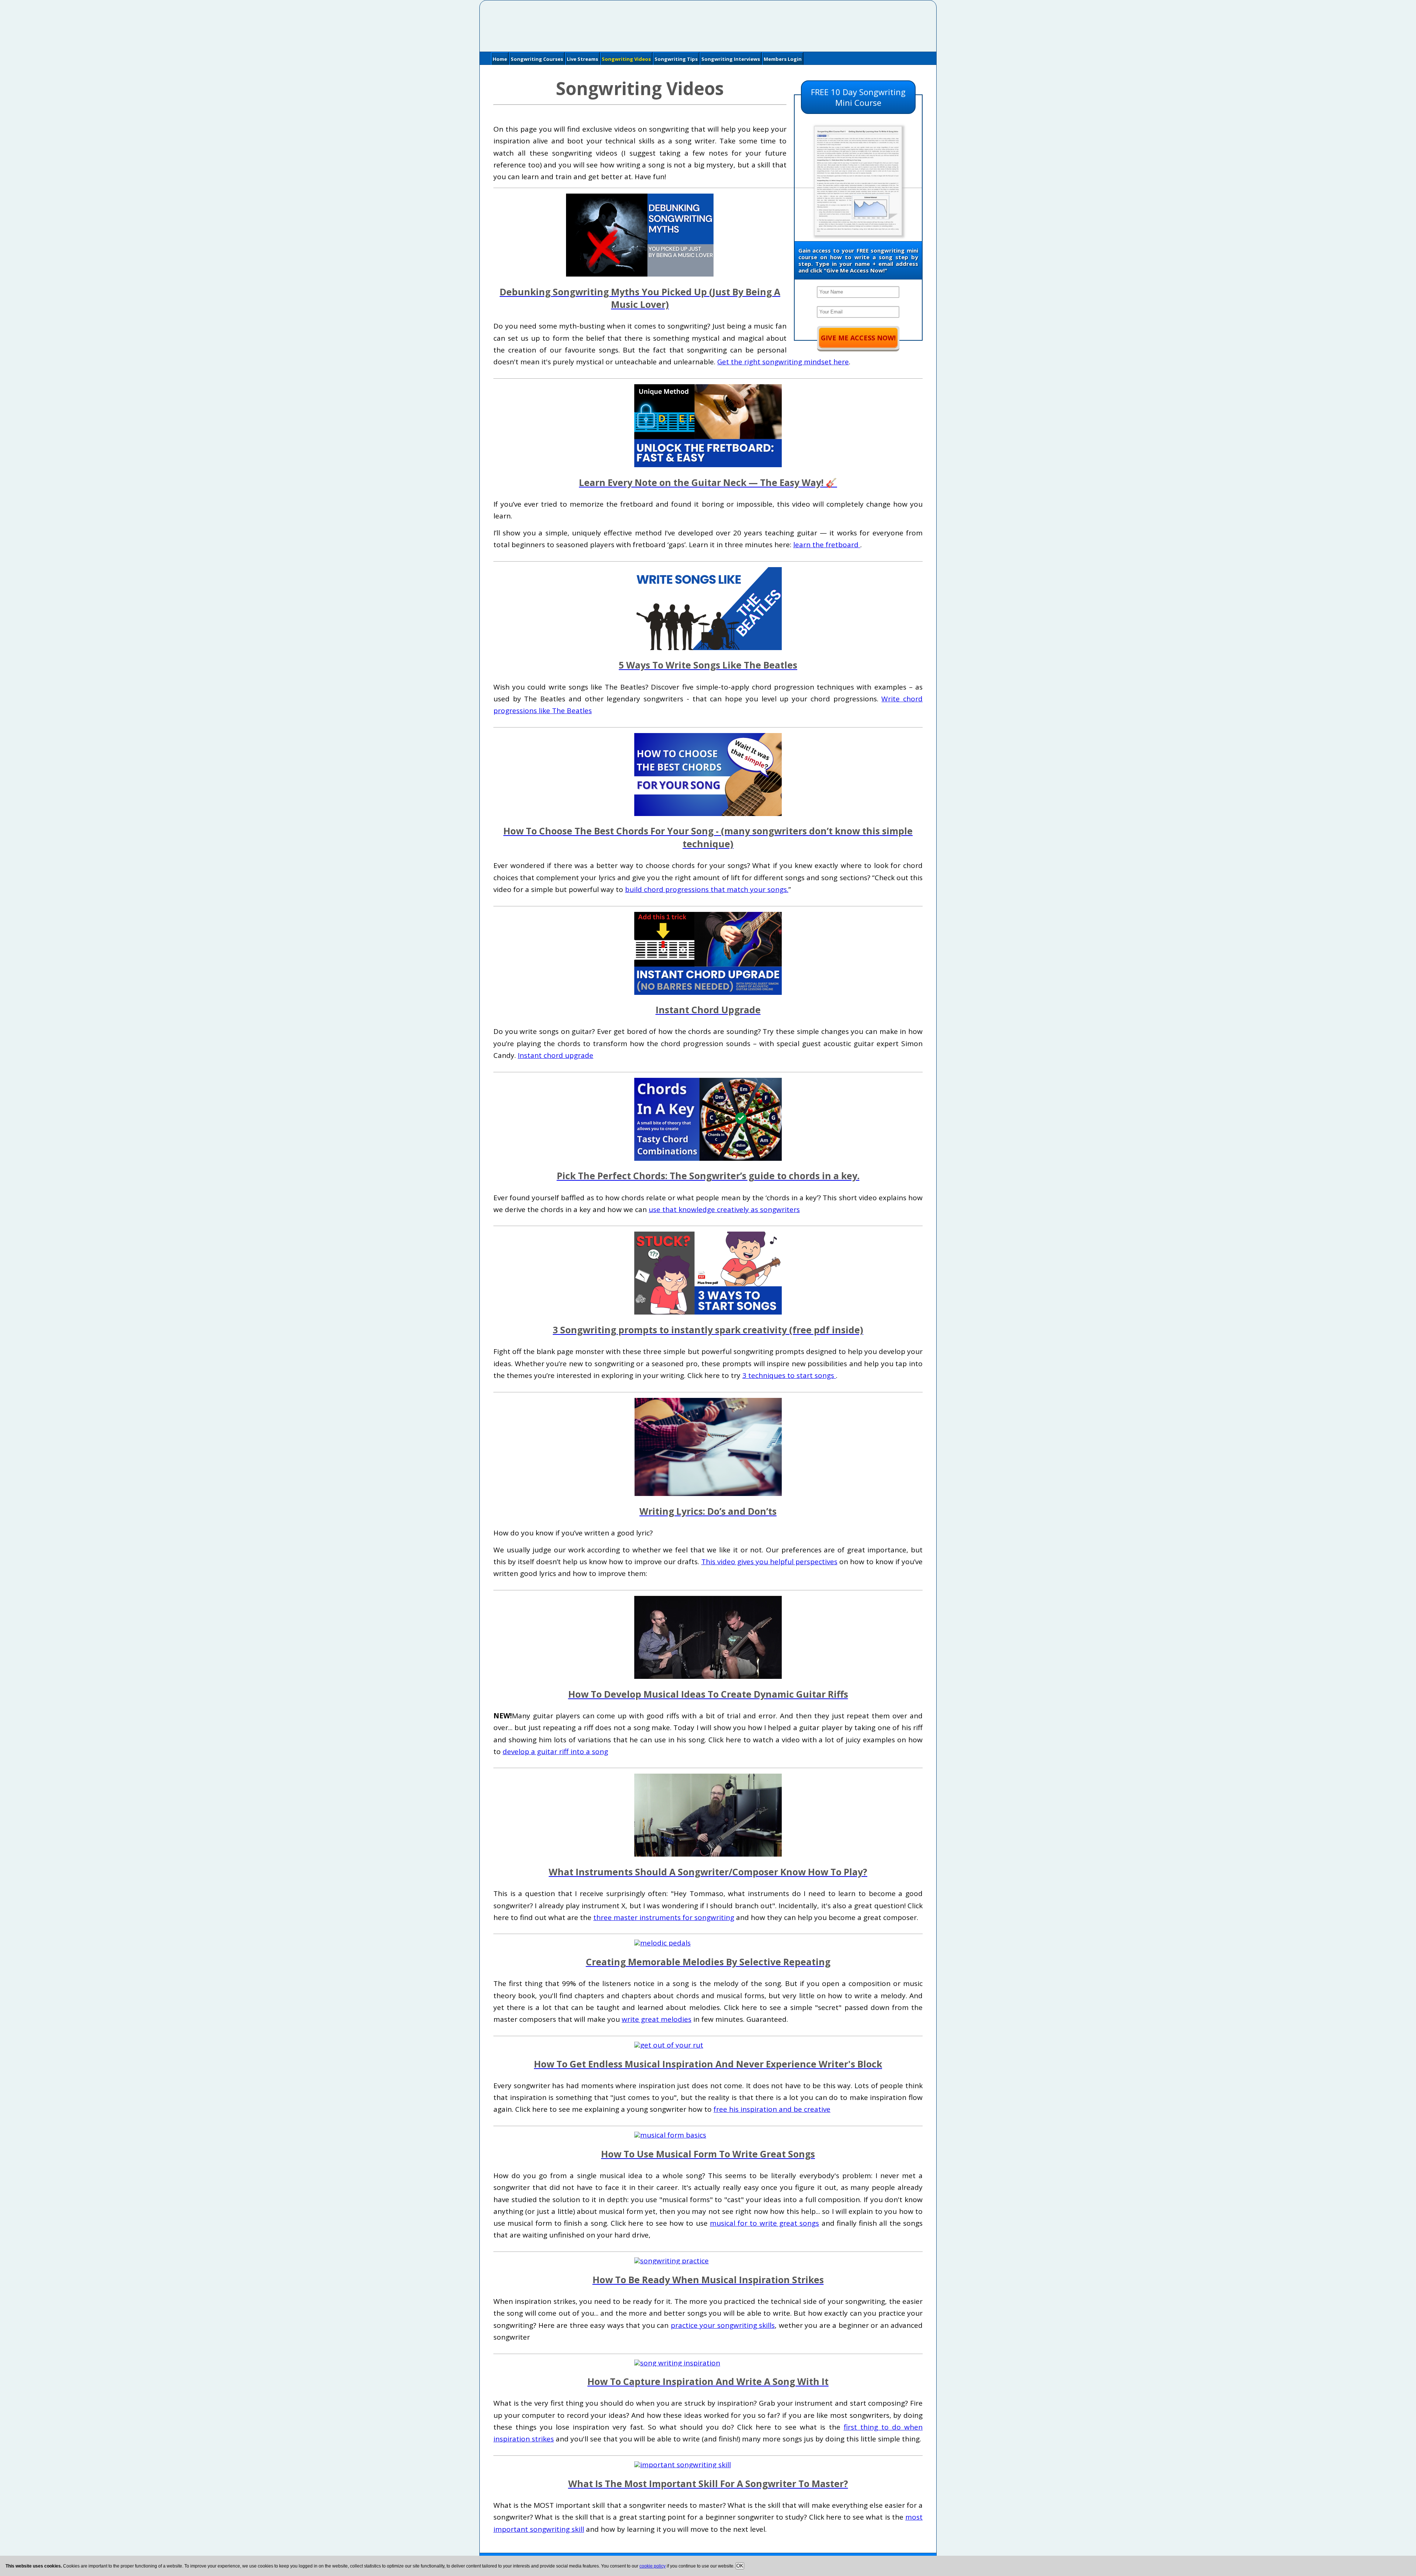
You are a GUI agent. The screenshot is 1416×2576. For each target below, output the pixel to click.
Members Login (783, 59)
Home (500, 59)
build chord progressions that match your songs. (707, 889)
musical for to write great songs (764, 2223)
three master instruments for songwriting (664, 1917)
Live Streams (582, 59)
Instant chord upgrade (556, 1055)
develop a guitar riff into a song (555, 1752)
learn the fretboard (827, 545)
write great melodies (657, 2019)
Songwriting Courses (537, 59)
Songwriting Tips (676, 59)
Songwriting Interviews (731, 59)
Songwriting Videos (626, 59)
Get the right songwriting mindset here (783, 362)
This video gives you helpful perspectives (769, 1562)
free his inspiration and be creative (772, 2109)
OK (740, 2566)
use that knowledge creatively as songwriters (724, 1209)
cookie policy (653, 2566)
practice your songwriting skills (723, 2325)
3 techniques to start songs (789, 1375)
